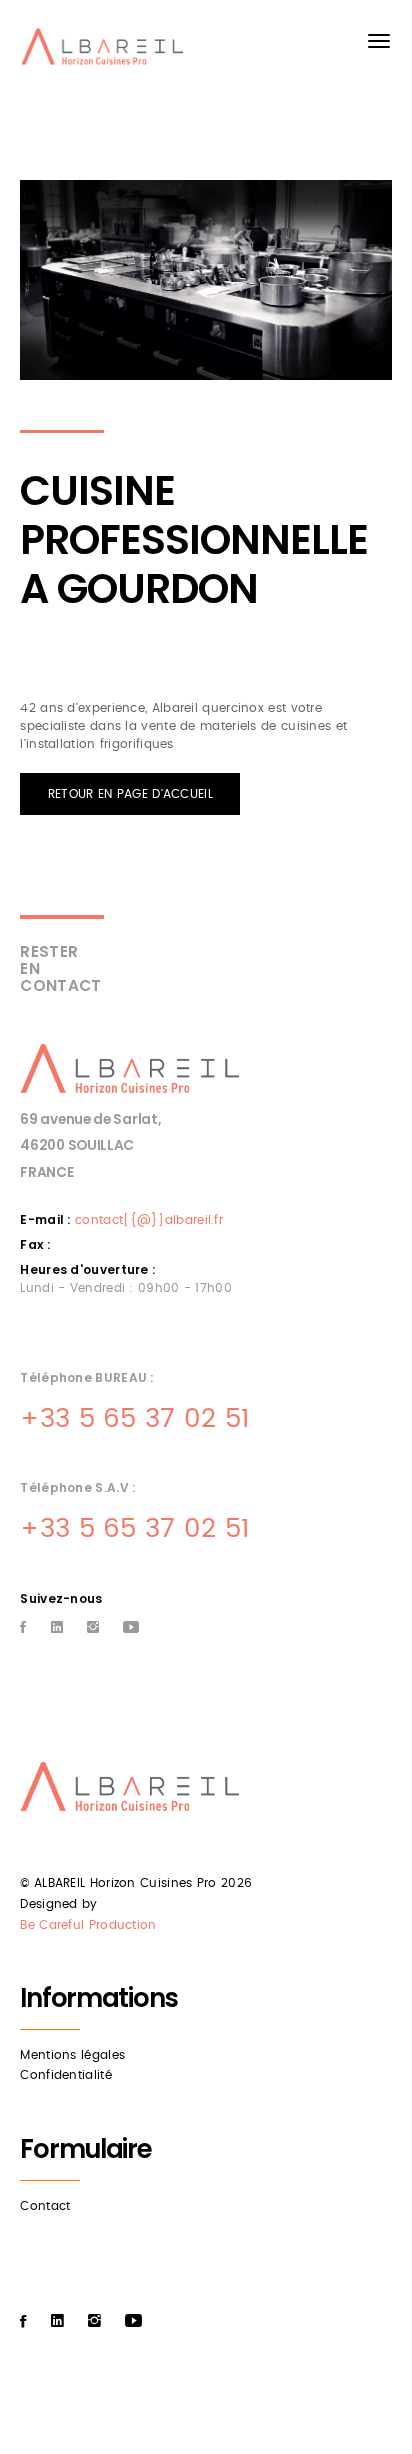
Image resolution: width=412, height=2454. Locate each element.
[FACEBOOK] (23, 1628)
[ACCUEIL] (105, 51)
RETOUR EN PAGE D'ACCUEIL (130, 794)
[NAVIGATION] (379, 41)
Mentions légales (72, 2055)
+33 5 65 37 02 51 (134, 1419)
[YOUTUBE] (131, 1628)
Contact (45, 2206)
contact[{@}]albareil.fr (149, 1220)
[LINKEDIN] (57, 1628)
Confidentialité (66, 2075)
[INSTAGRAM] (93, 1628)
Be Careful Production (88, 1925)
